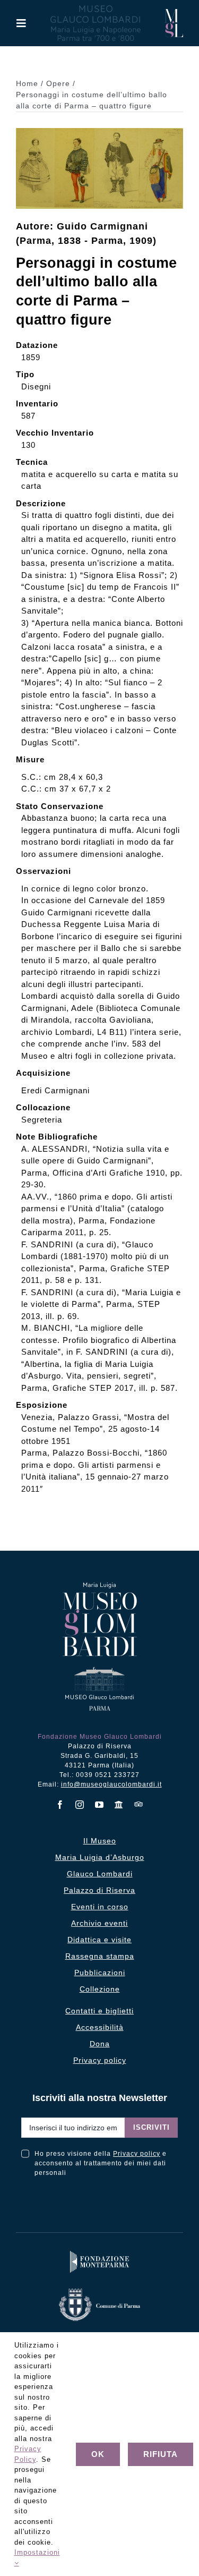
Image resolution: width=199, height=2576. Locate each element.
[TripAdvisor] (139, 1804)
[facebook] (60, 1805)
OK (98, 2454)
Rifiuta (161, 2454)
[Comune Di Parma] (99, 2291)
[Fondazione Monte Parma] (100, 2253)
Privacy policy (137, 2154)
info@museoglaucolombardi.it (111, 1784)
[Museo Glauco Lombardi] (174, 13)
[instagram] (80, 1805)
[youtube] (99, 1805)
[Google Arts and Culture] (119, 1805)
